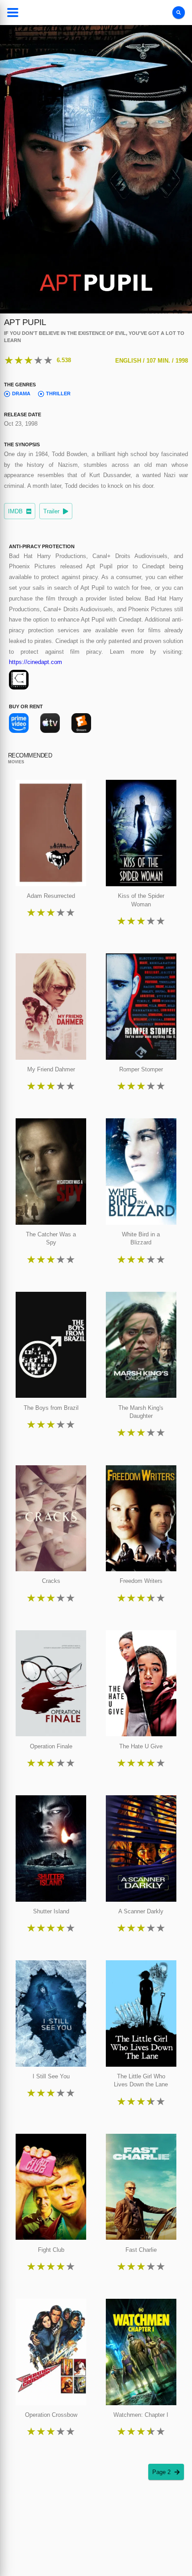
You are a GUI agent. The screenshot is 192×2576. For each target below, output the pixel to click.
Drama (21, 393)
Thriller (58, 393)
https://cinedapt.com (35, 662)
